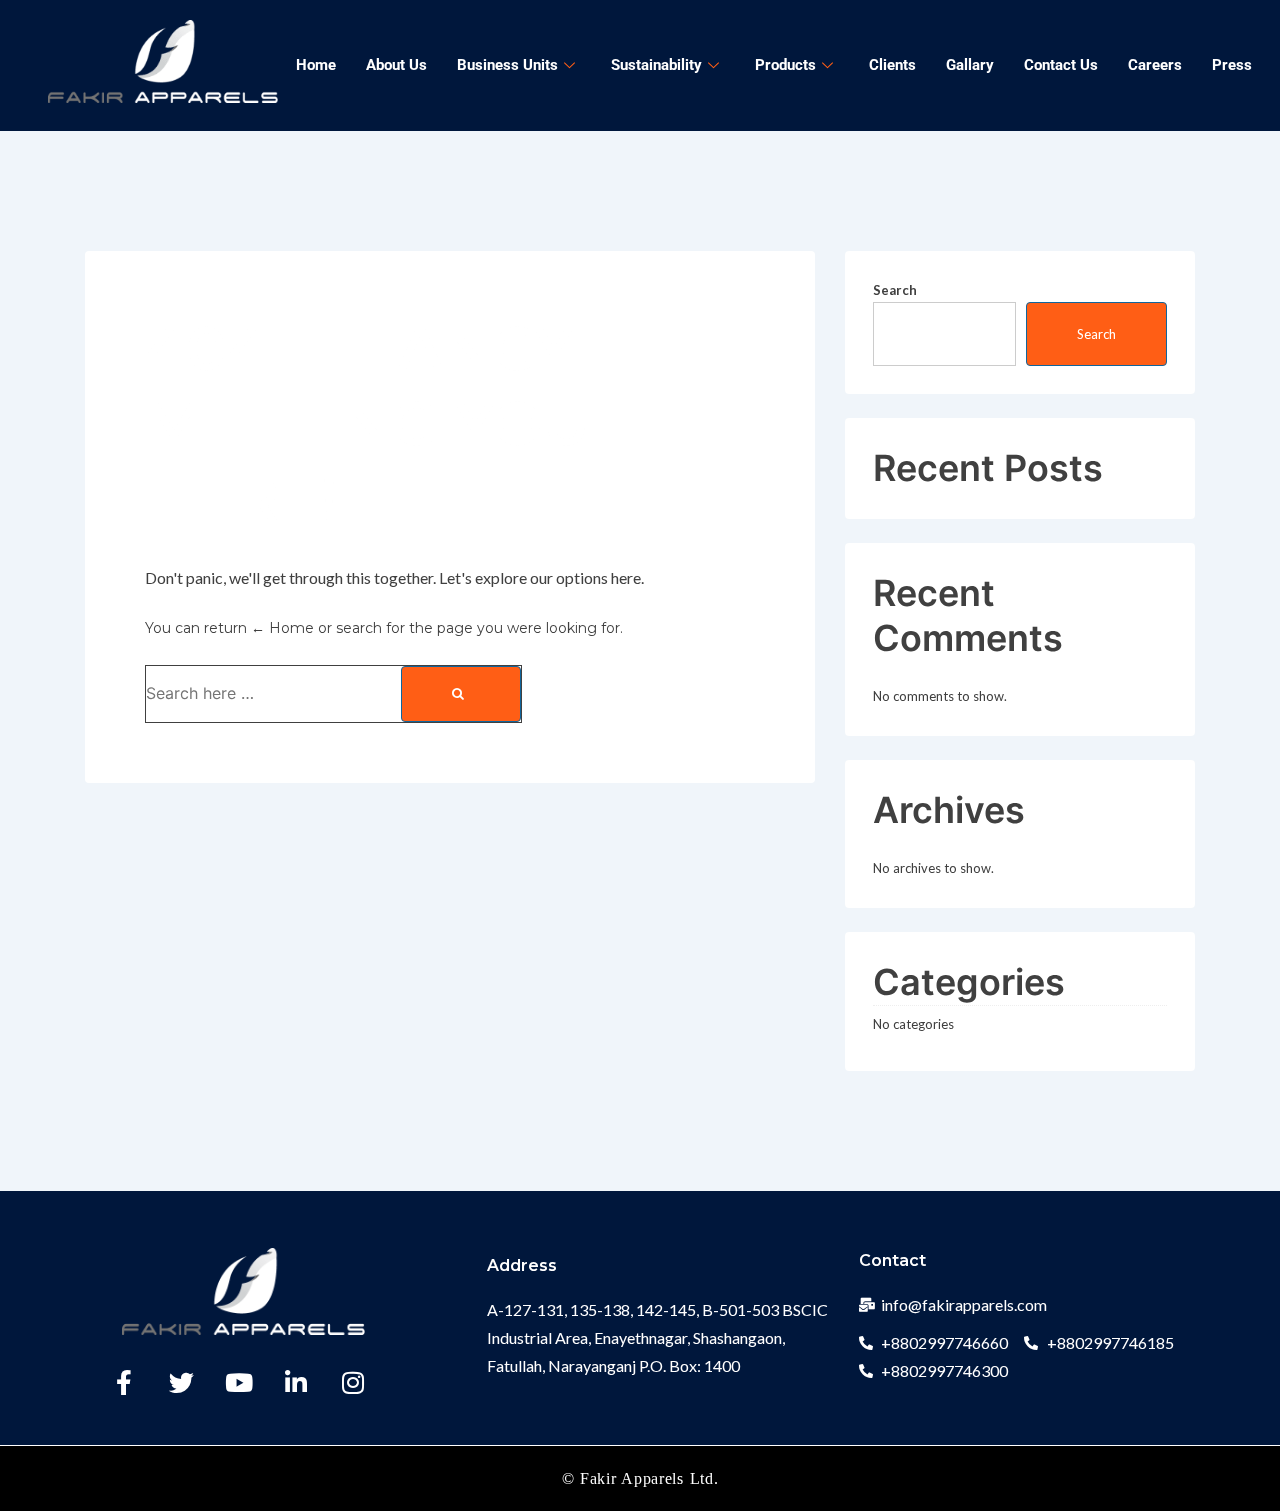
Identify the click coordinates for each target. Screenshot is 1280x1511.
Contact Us (1061, 65)
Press (1232, 65)
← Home (282, 628)
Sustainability (656, 65)
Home (316, 65)
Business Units (507, 65)
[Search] (461, 694)
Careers (1155, 65)
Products (785, 65)
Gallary (970, 65)
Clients (892, 65)
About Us (396, 65)
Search (895, 290)
